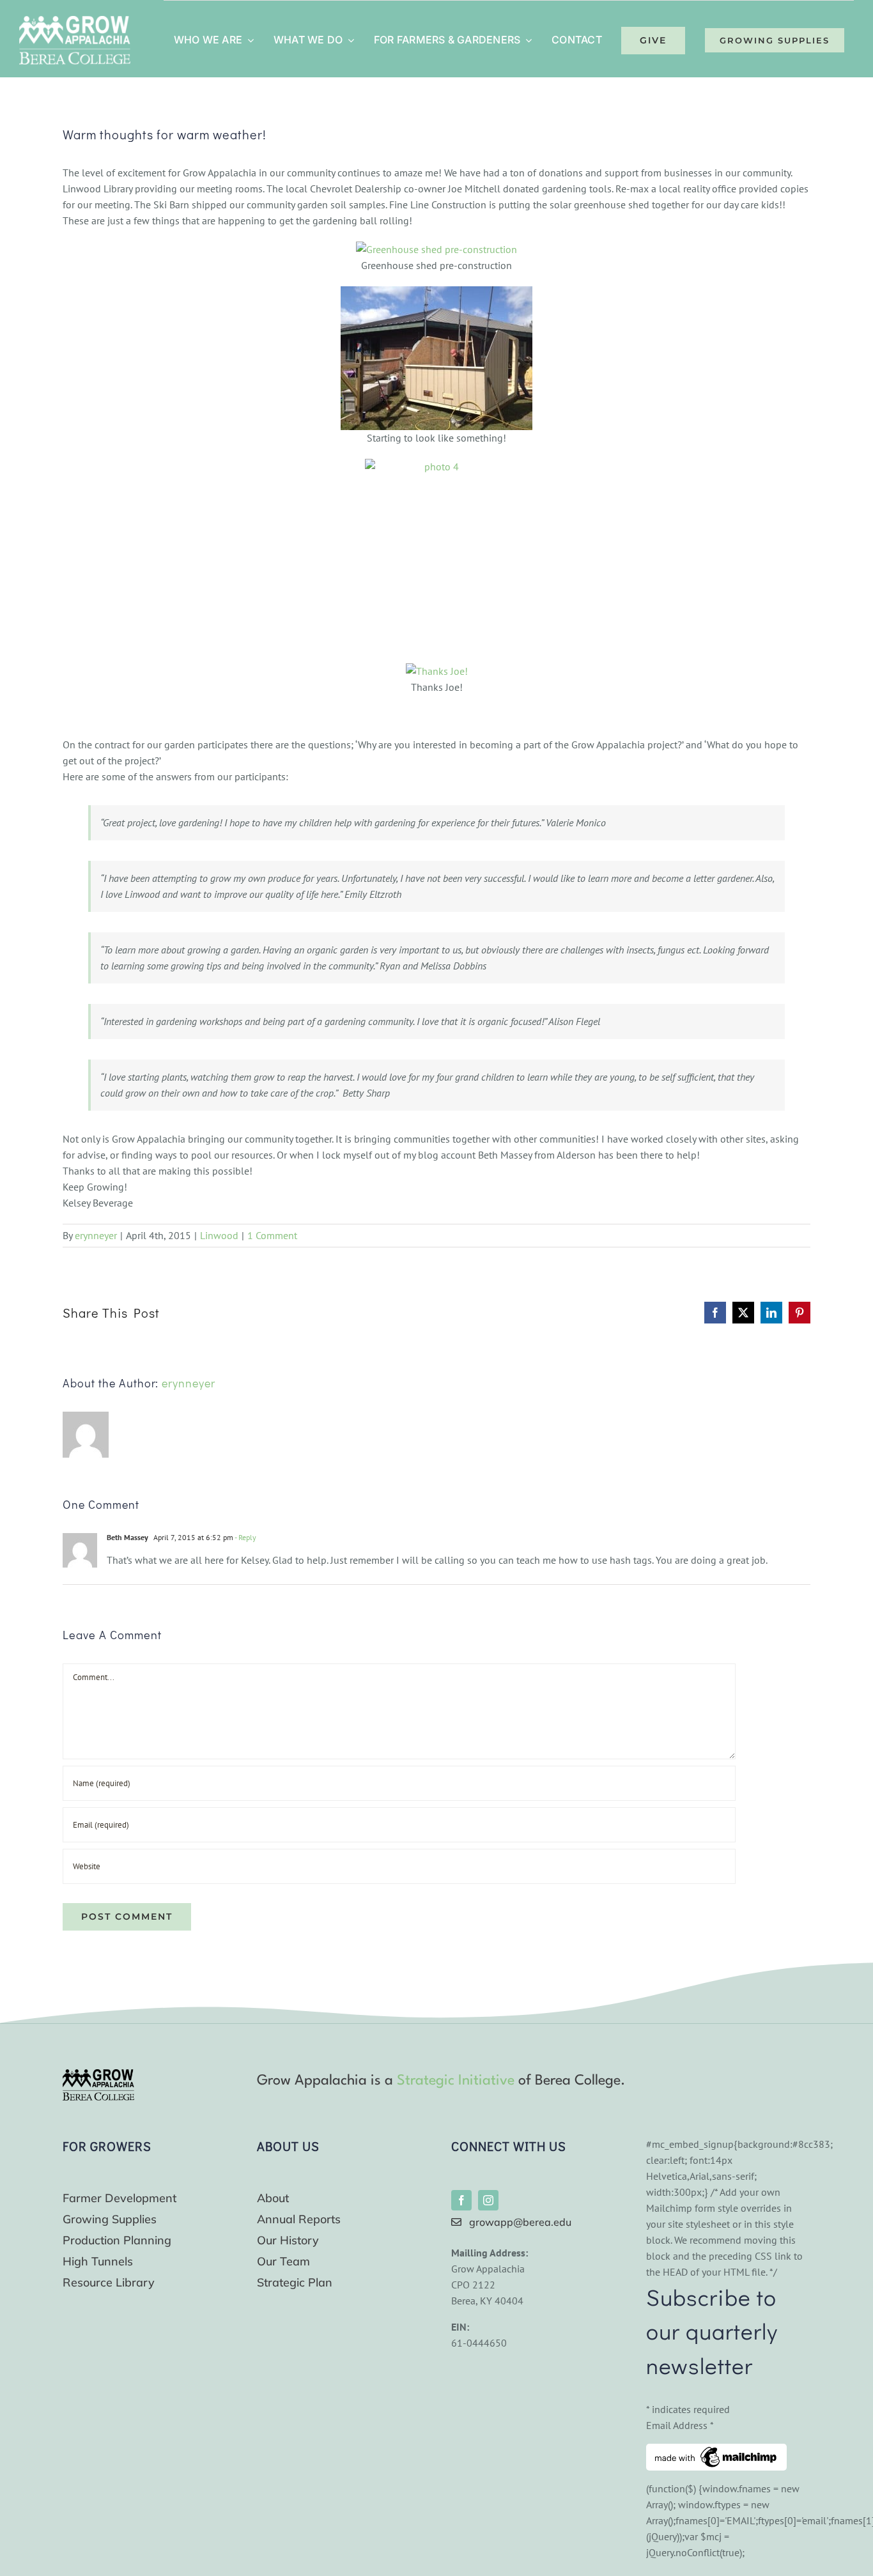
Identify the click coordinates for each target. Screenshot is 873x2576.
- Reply (245, 1537)
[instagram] (488, 2200)
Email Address (680, 2425)
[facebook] (461, 2200)
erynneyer (96, 1235)
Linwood (219, 1235)
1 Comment (272, 1235)
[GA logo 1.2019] (98, 2074)
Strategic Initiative (456, 2081)
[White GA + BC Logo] (75, 21)
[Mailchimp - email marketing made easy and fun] (716, 2451)
